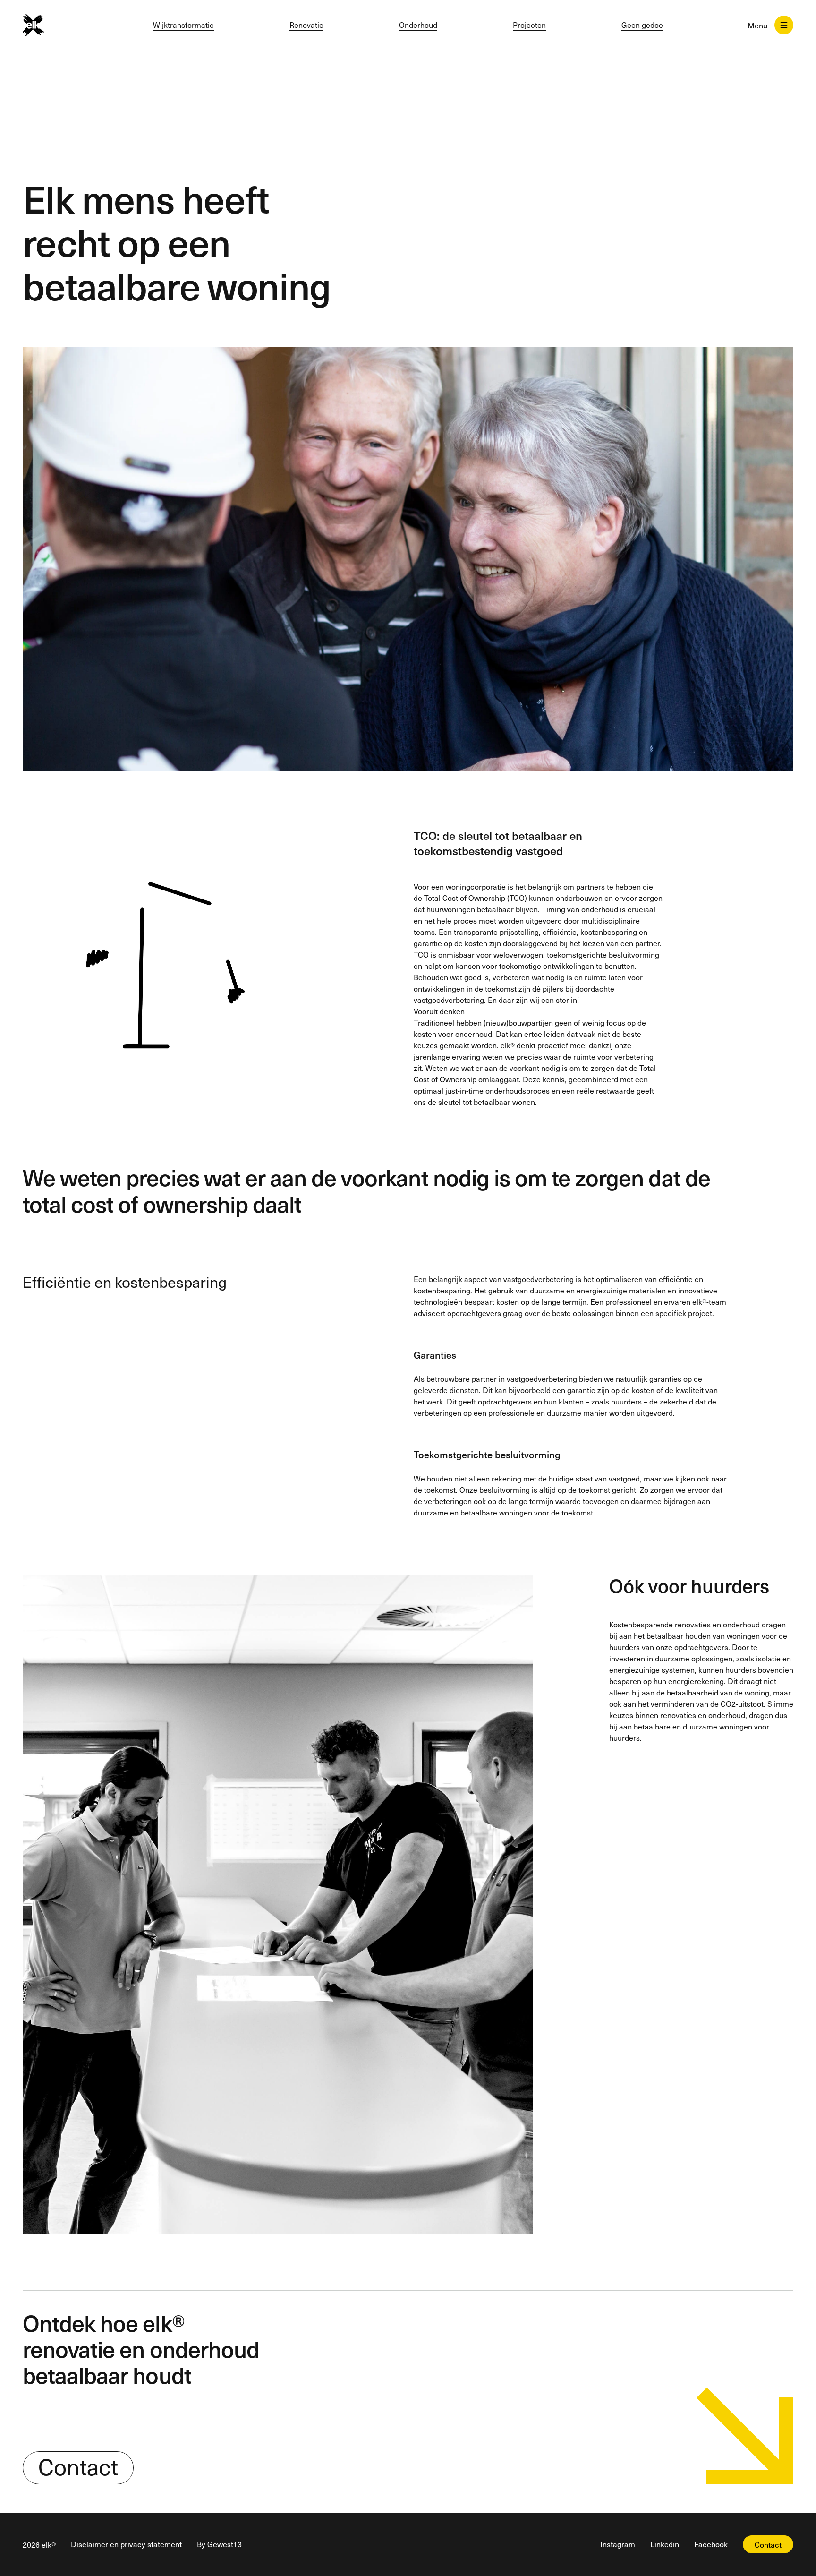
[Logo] (50, 25)
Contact (78, 2467)
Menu (757, 25)
